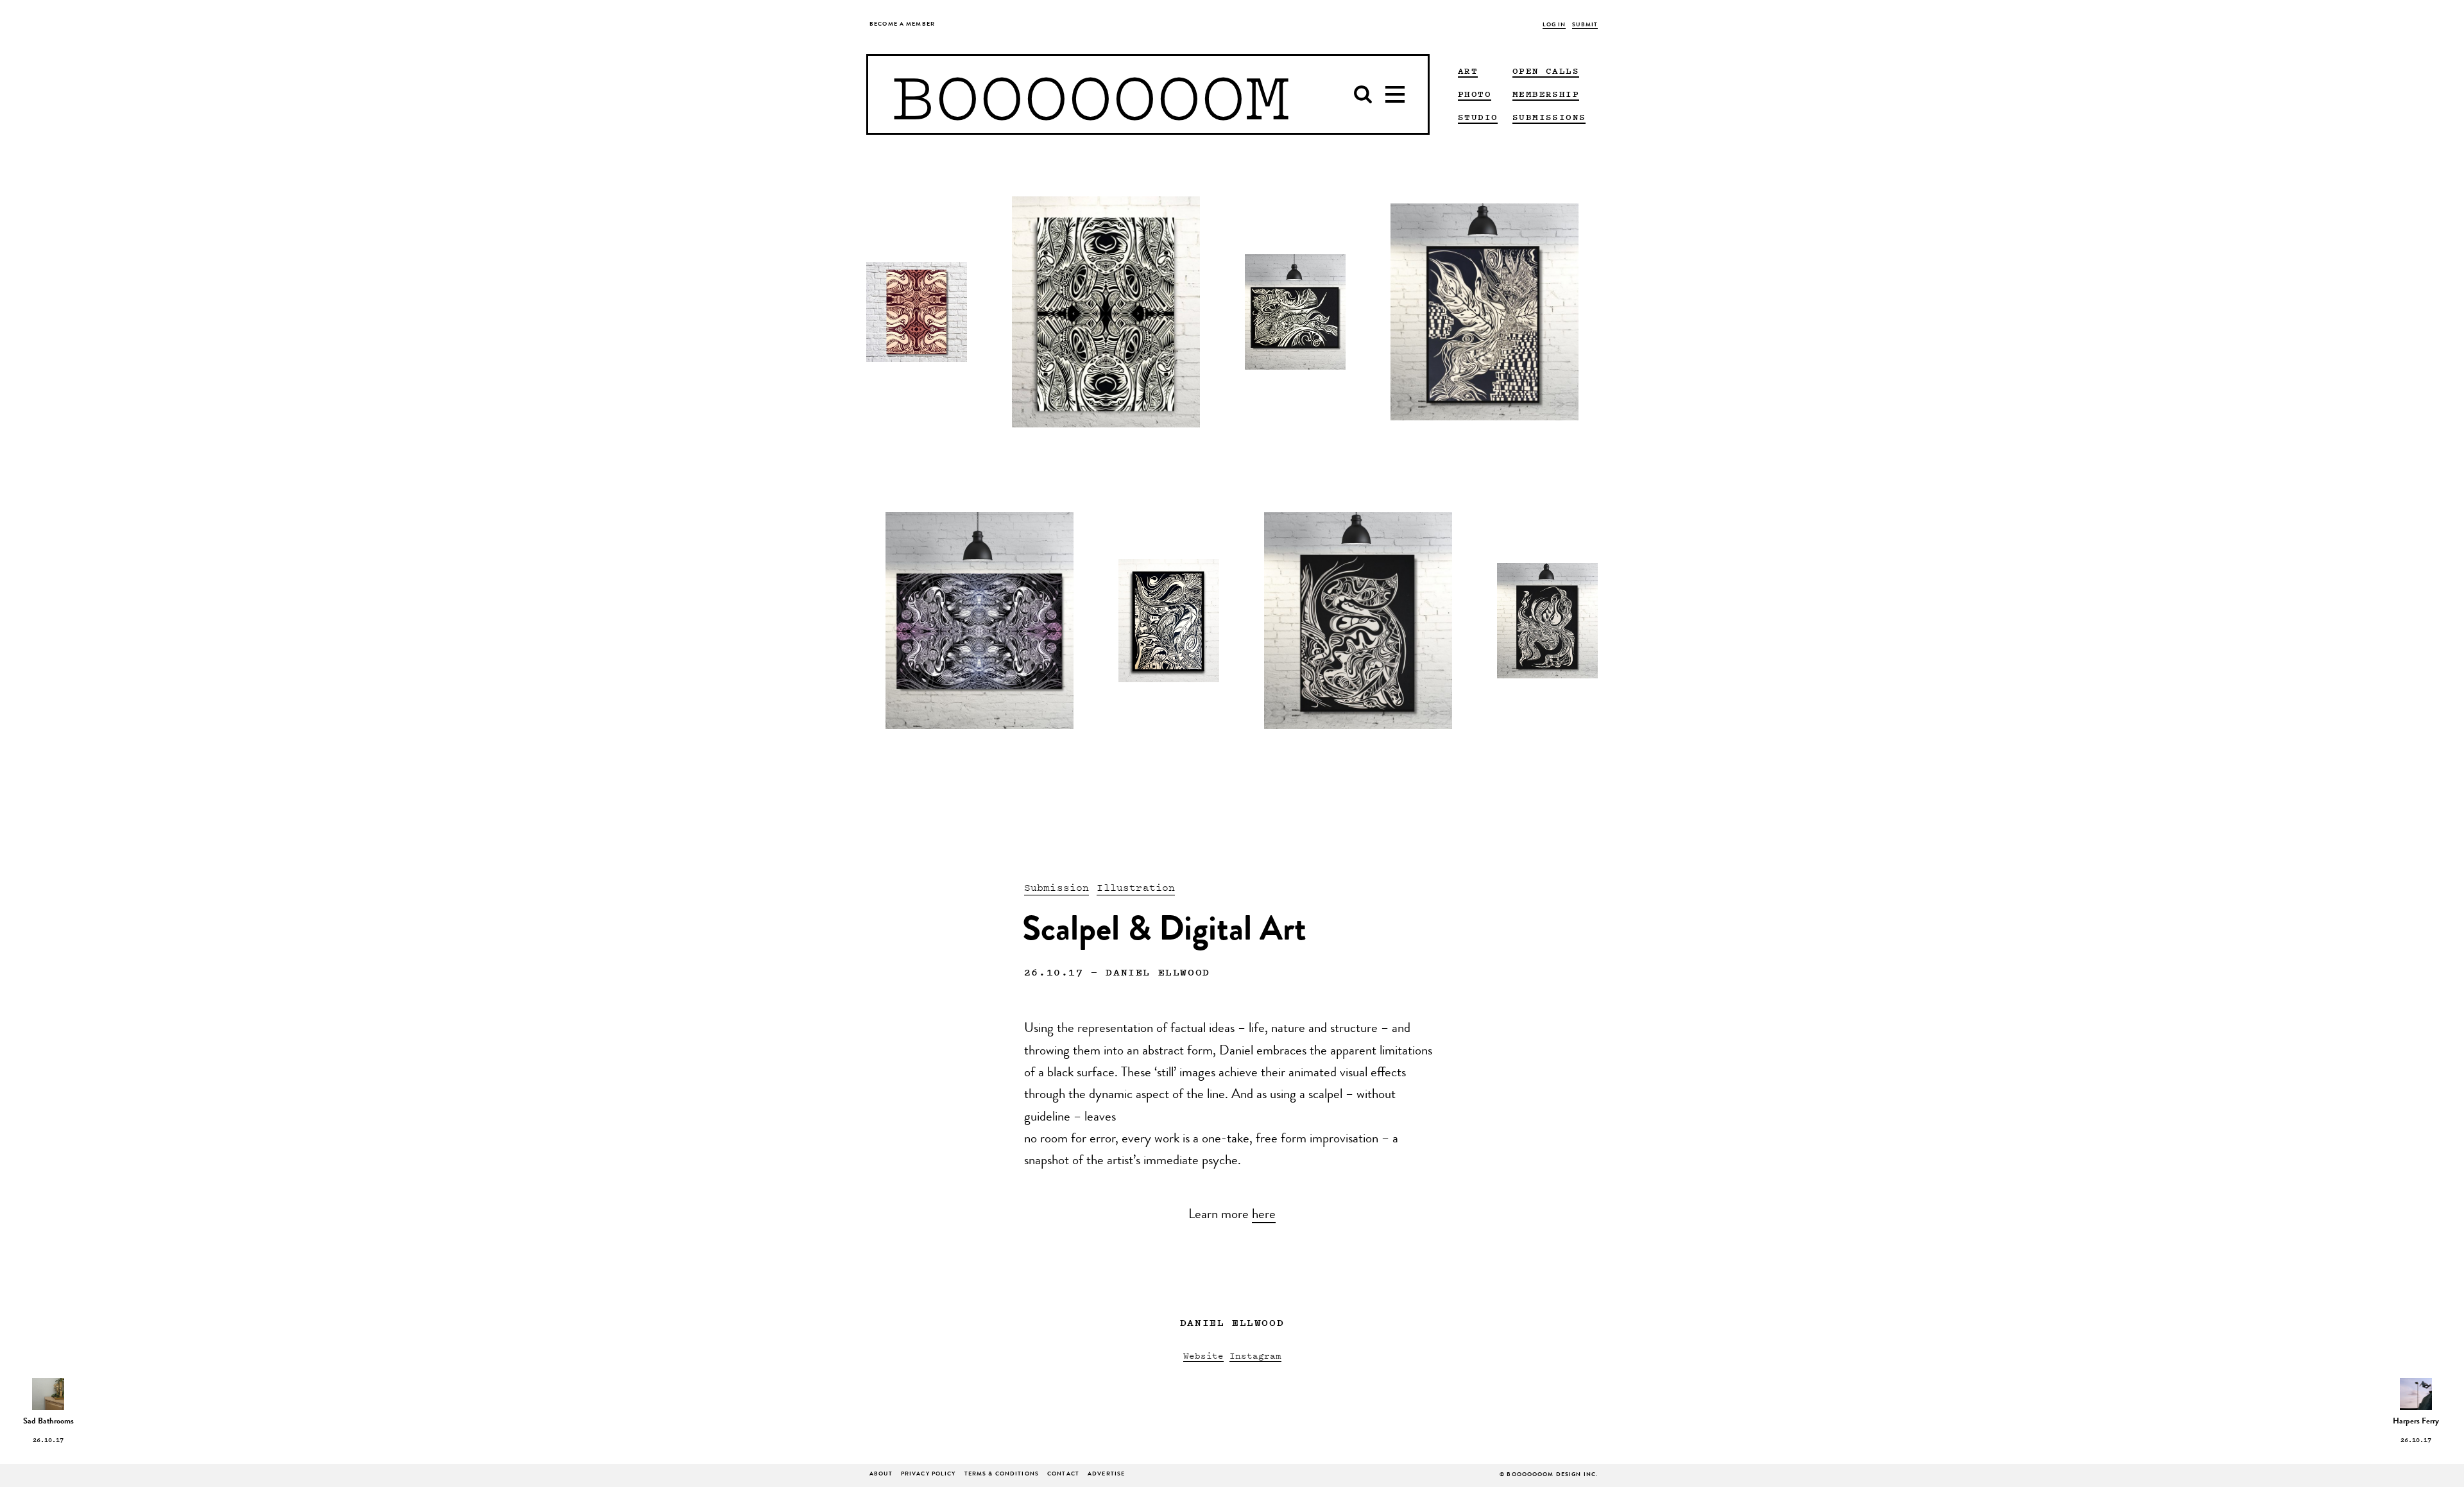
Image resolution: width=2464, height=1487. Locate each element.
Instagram (1255, 1355)
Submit (1585, 25)
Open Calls (1546, 71)
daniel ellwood (1158, 972)
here (1264, 1216)
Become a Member (902, 25)
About (881, 1474)
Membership (1546, 94)
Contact (1063, 1474)
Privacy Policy (928, 1474)
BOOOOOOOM (1091, 94)
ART (1468, 71)
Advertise (1106, 1474)
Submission (1057, 887)
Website (1203, 1355)
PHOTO (1475, 94)
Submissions (1549, 117)
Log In (1554, 25)
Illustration (1136, 887)
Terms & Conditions (1002, 1474)
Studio (1478, 117)
